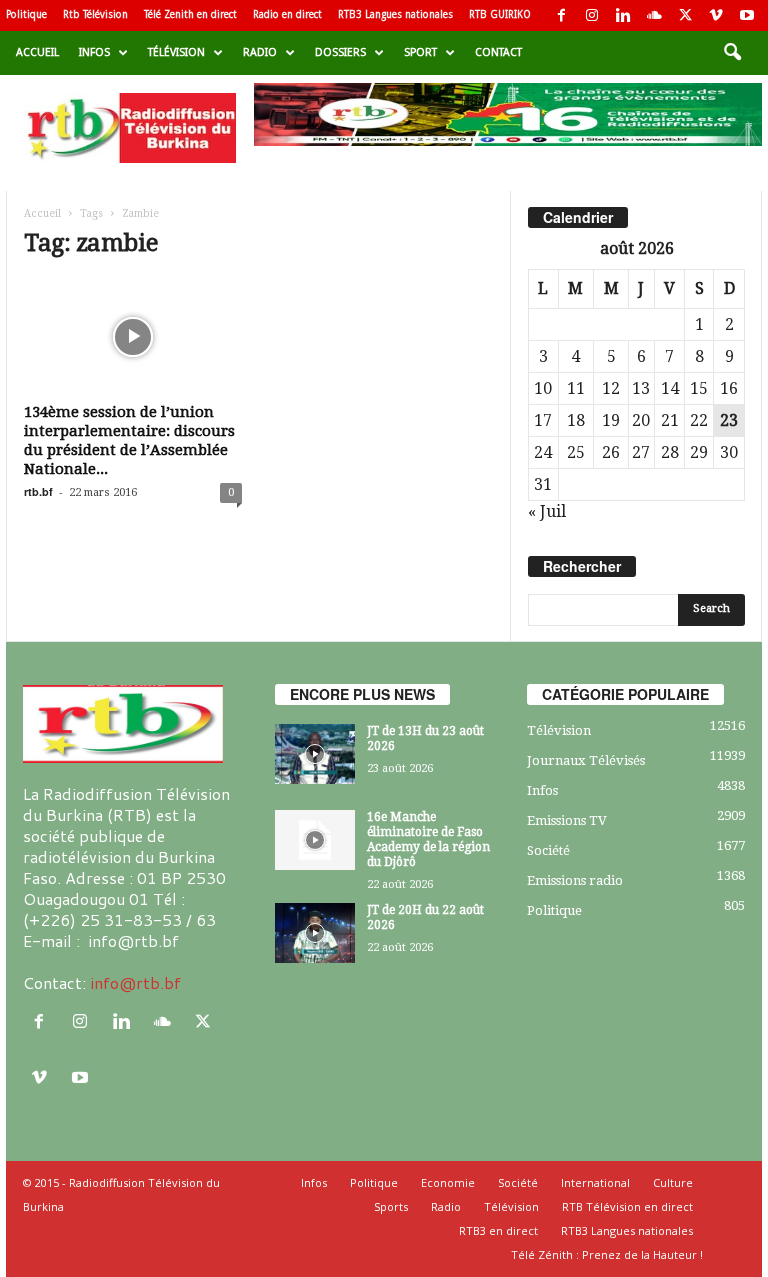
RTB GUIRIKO (500, 14)
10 (543, 388)
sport (420, 52)
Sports (391, 1206)
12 (611, 388)
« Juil (547, 511)
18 (576, 420)
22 (699, 420)
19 (611, 420)
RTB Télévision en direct (627, 1206)
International (595, 1182)
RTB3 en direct (498, 1230)
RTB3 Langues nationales (395, 14)
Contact (498, 52)
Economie (448, 1182)
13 (641, 388)
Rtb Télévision (95, 14)
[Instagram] (592, 15)
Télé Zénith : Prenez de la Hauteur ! (607, 1254)
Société (548, 850)
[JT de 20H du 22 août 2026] (315, 933)
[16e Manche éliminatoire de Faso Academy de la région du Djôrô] (315, 840)
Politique (26, 14)
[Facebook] (561, 15)
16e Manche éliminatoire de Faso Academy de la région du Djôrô (428, 839)
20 (641, 420)
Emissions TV (567, 820)
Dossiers (340, 52)
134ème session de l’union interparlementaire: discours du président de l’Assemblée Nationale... (129, 440)
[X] (685, 15)
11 (576, 388)
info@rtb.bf (135, 982)
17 (543, 420)
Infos (94, 52)
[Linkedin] (623, 15)
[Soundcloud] (654, 15)
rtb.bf (38, 491)
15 (699, 388)
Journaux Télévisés (586, 760)
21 (670, 420)
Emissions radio (575, 880)
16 (729, 388)
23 (729, 420)
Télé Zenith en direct (190, 14)
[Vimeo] (716, 15)
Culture (673, 1182)
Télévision (176, 52)
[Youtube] (747, 15)
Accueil (37, 52)
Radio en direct (287, 14)
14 (670, 388)
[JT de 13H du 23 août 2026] (315, 754)
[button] (732, 53)
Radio (260, 52)
